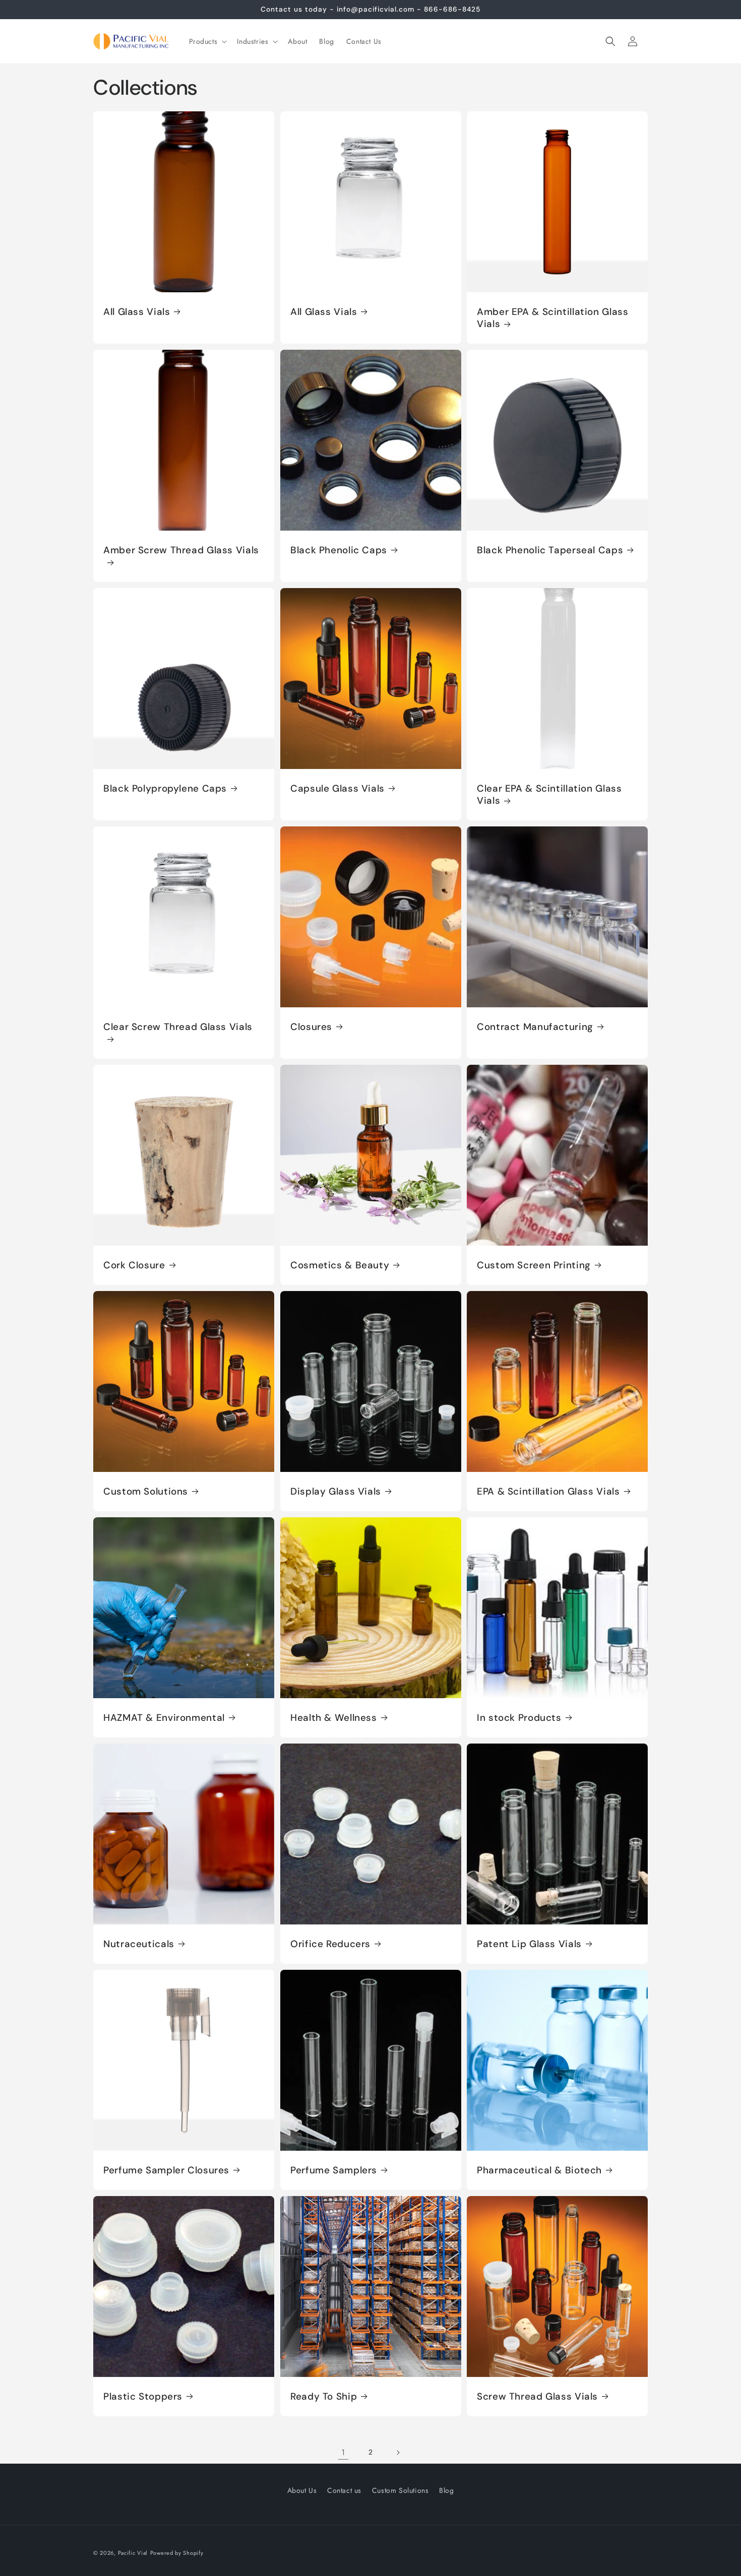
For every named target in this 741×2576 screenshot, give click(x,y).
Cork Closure (134, 1265)
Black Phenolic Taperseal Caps (550, 550)
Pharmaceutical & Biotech (539, 2170)
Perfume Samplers (334, 2170)
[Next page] (398, 2453)
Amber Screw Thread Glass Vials (181, 550)
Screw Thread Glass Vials (537, 2397)
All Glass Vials (137, 311)
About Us (302, 2490)
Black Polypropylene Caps (165, 789)
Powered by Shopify (177, 2553)
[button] (207, 41)
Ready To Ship (324, 2397)
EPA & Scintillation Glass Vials (548, 1492)
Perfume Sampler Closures (166, 2170)
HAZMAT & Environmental (164, 1718)
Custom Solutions (146, 1492)
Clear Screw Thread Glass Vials (178, 1027)
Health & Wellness (334, 1718)
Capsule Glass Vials (337, 789)
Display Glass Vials (336, 1492)
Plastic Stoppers (143, 2397)
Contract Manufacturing (535, 1027)
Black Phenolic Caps (339, 550)
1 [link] (343, 2452)
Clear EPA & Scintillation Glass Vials (549, 795)
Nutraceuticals (139, 1944)
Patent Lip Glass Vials (529, 1944)
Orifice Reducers (330, 1944)
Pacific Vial (133, 2553)
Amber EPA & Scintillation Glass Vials (553, 317)
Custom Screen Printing (534, 1265)
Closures (311, 1027)
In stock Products (519, 1718)
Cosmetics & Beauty (340, 1265)
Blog (446, 2490)
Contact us (344, 2490)
